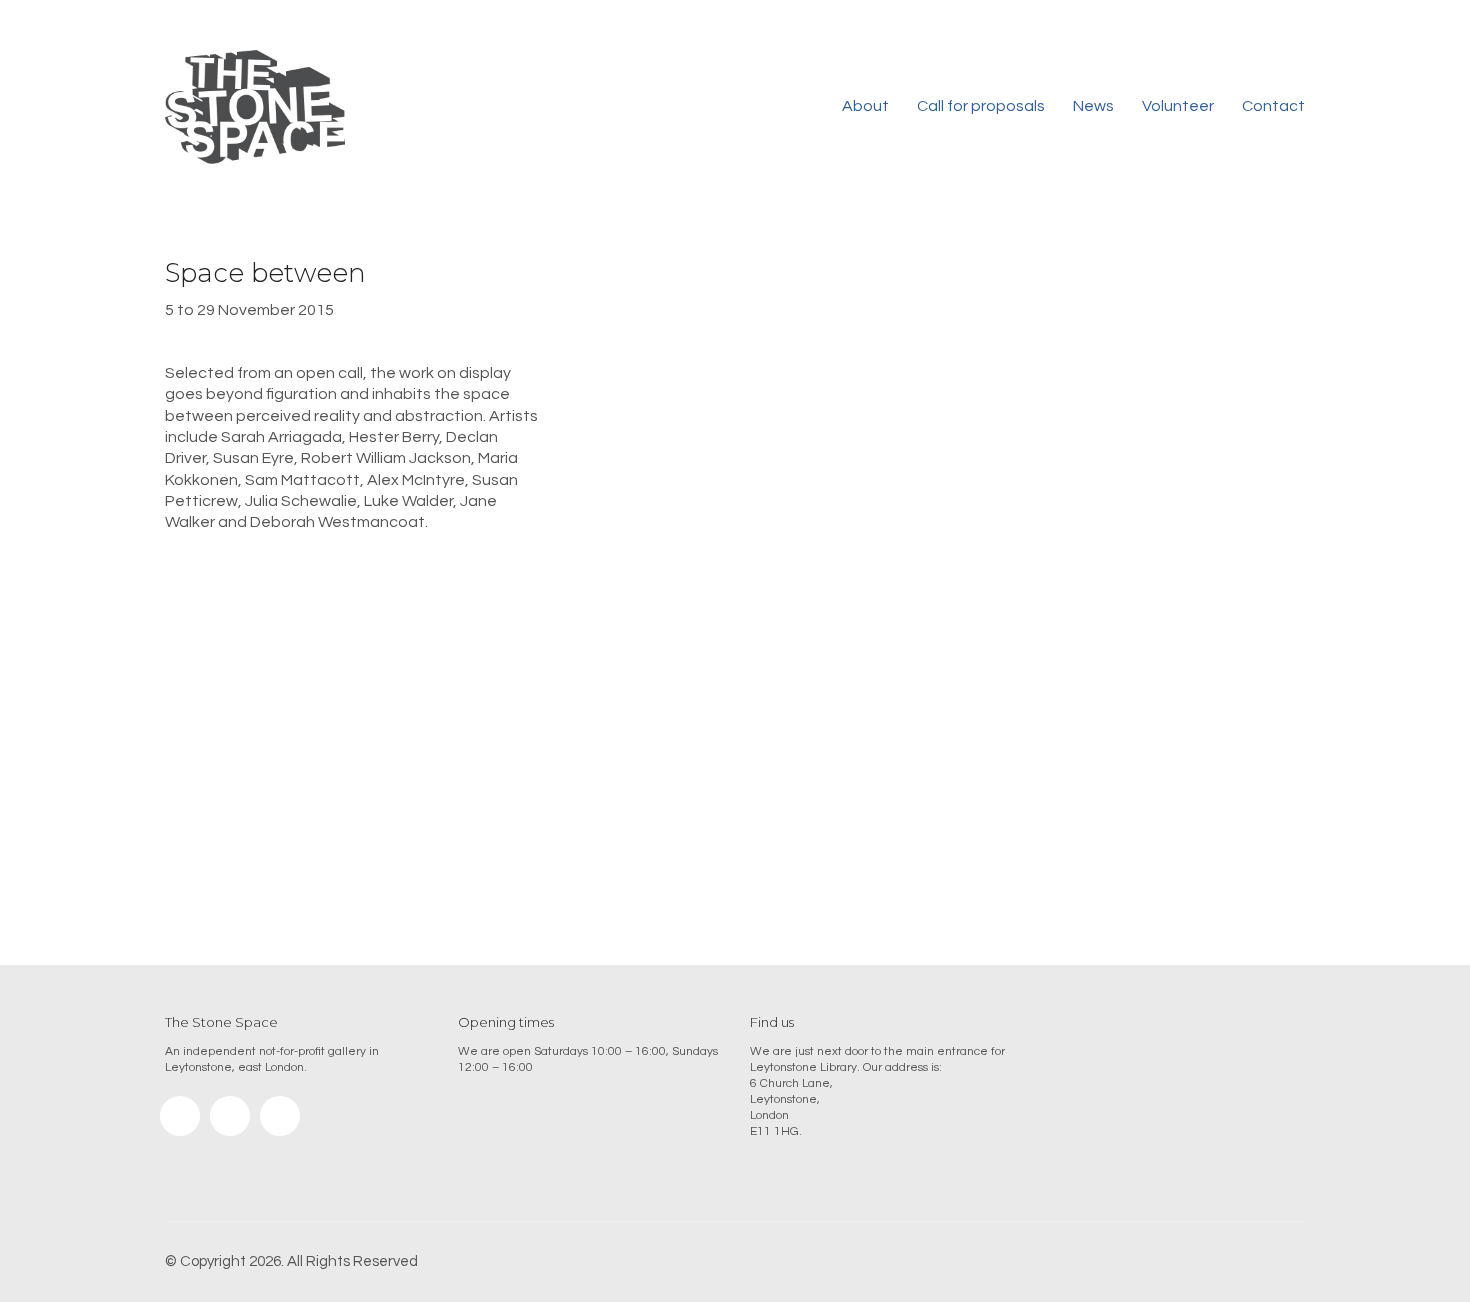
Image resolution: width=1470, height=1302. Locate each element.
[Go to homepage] (255, 107)
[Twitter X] (280, 1116)
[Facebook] (230, 1116)
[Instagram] (180, 1116)
